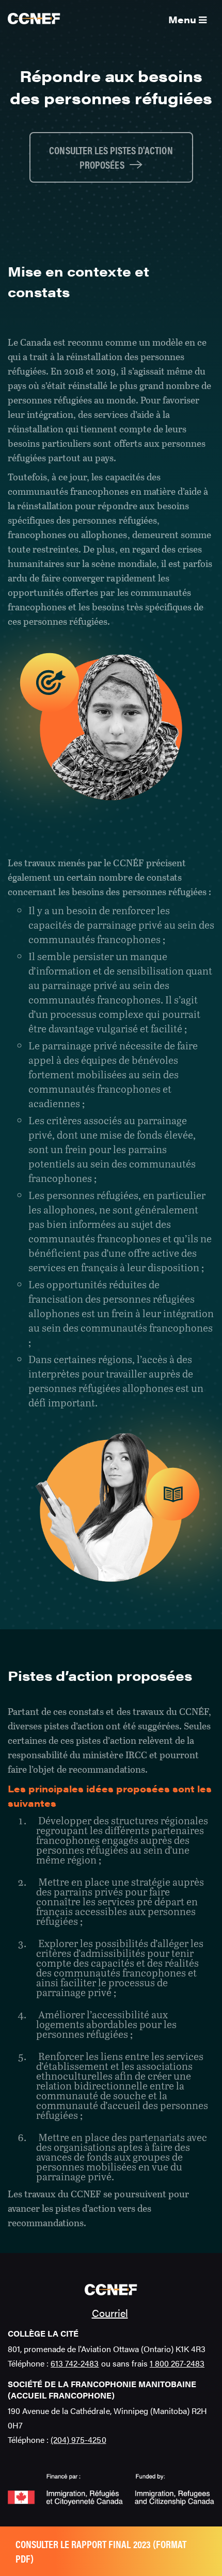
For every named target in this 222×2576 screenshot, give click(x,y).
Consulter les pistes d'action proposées (111, 157)
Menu (184, 19)
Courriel (110, 2313)
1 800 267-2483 (177, 2363)
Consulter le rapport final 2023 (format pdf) (101, 2551)
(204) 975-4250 (78, 2440)
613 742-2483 (75, 2363)
